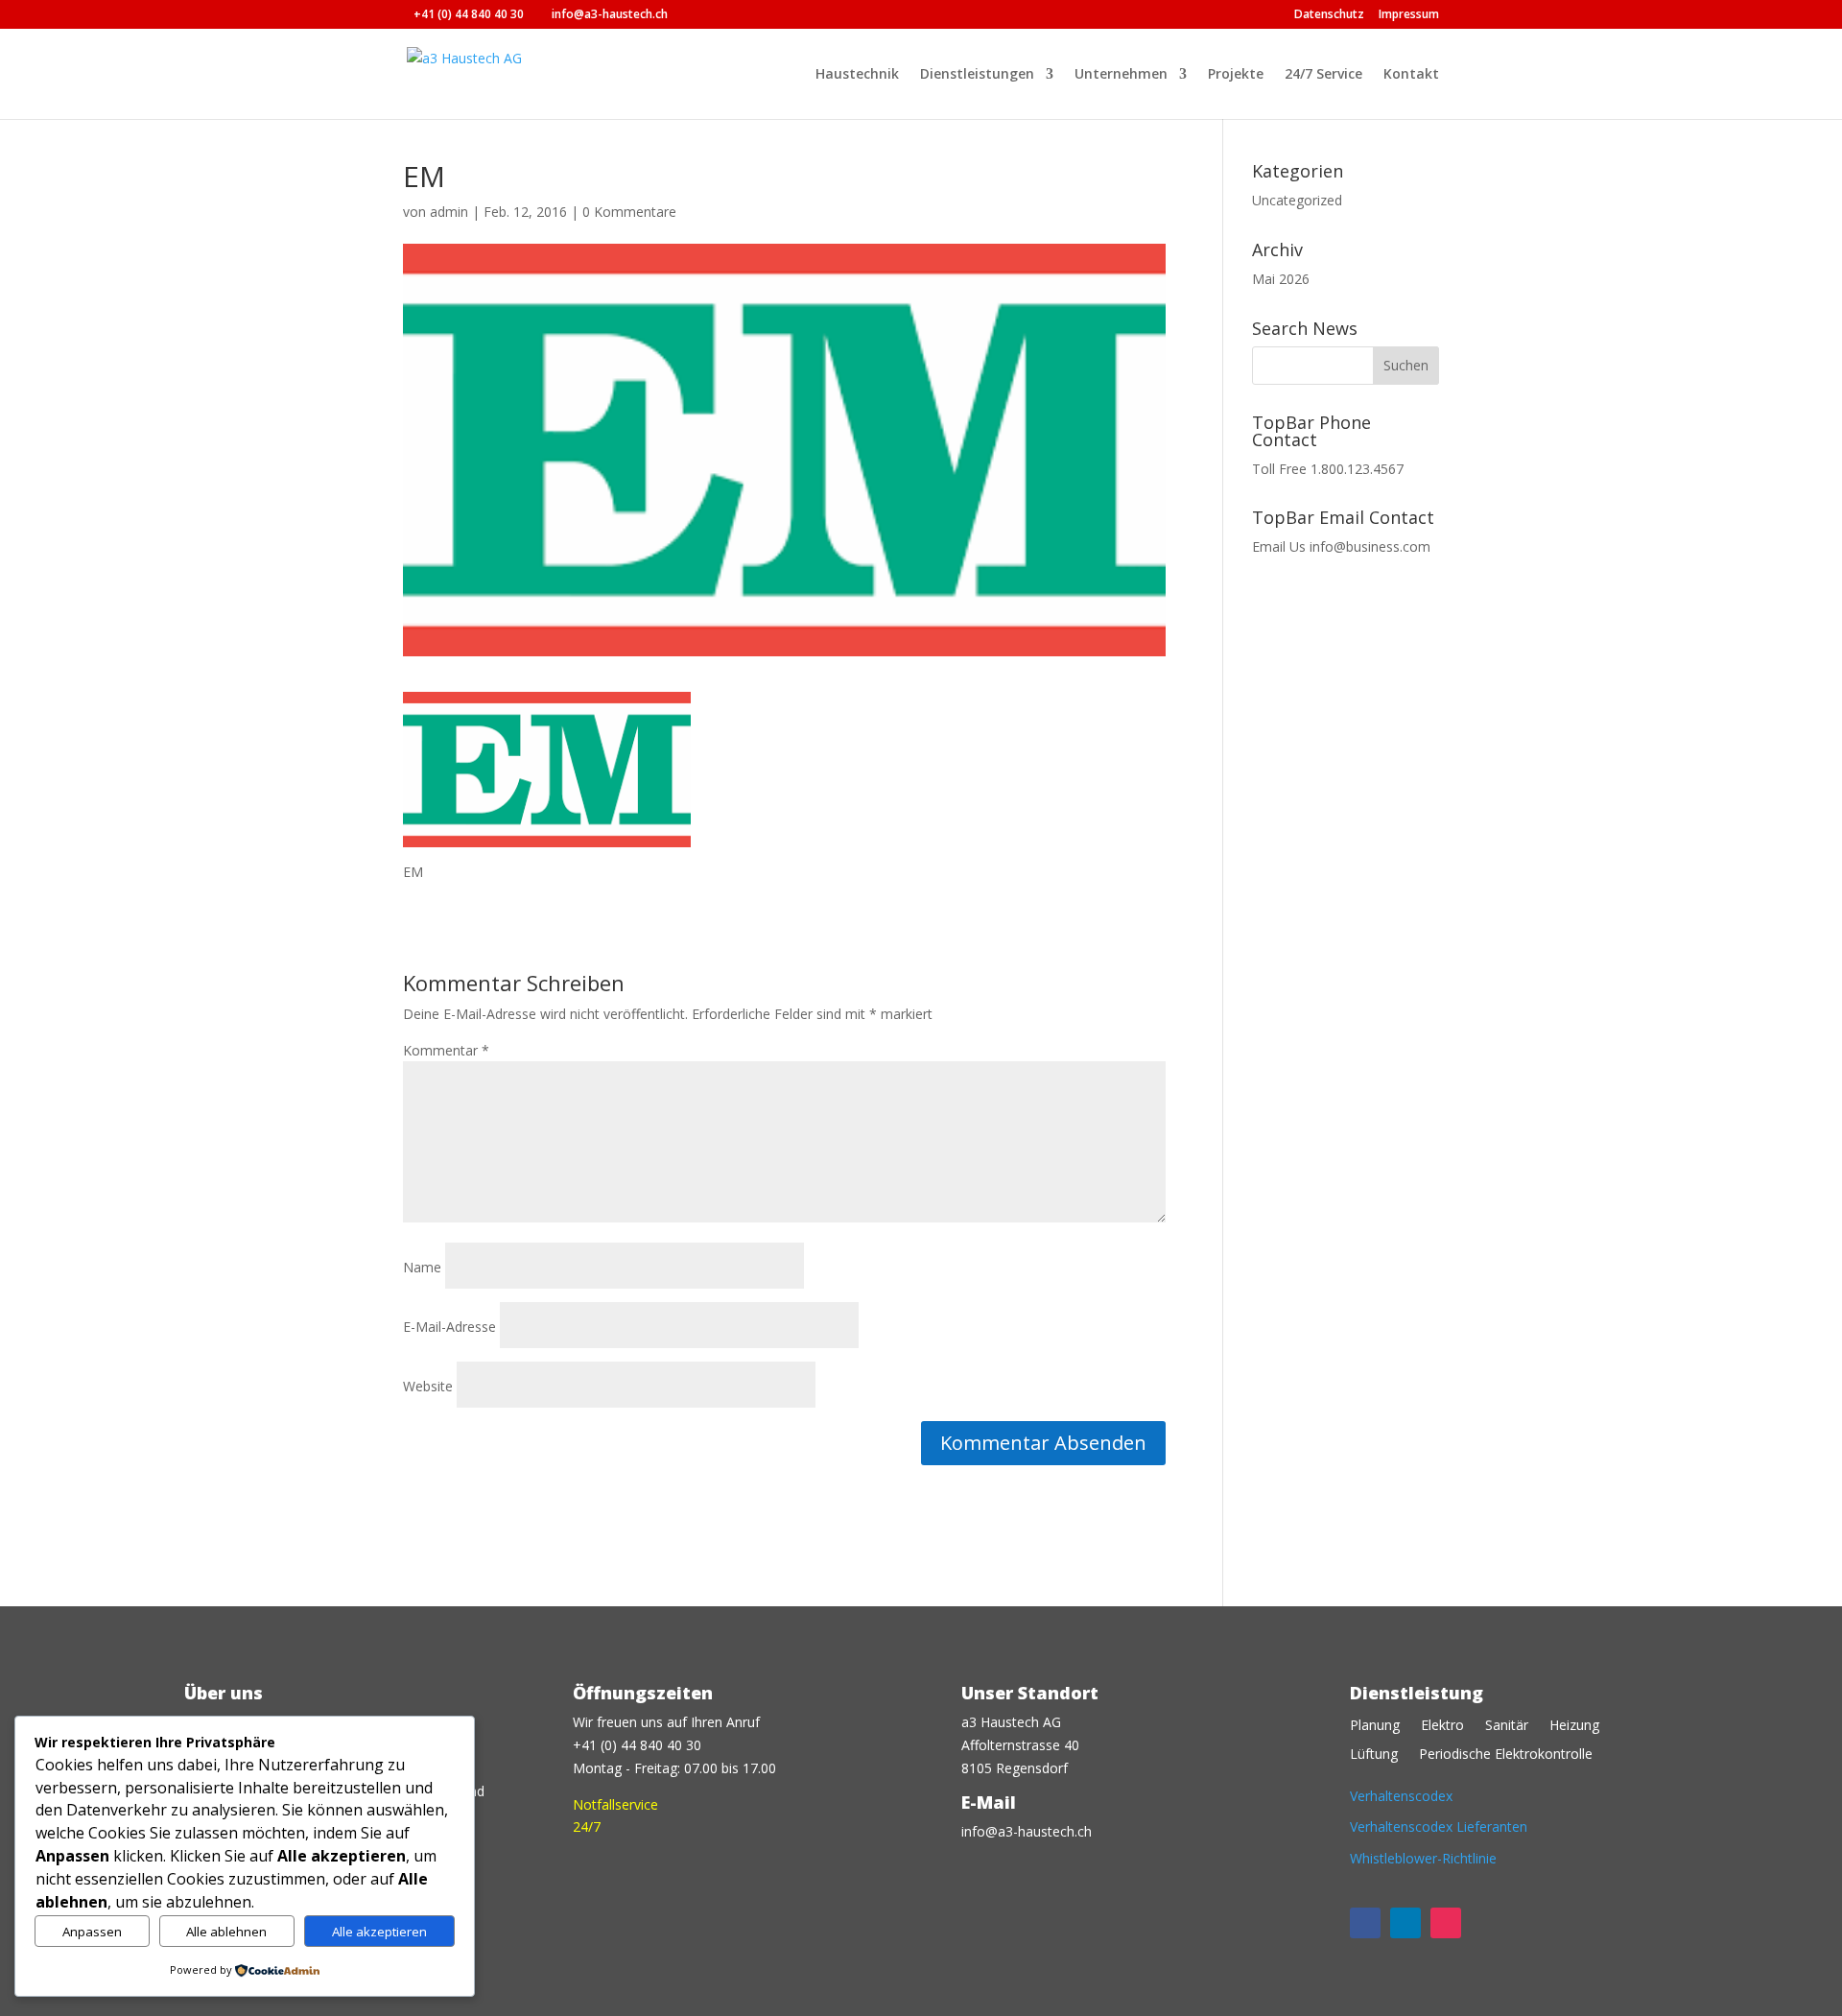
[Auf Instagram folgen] (1446, 1923)
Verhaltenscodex (1401, 1796)
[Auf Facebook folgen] (1365, 1923)
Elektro (1442, 1726)
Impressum (1409, 15)
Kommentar (446, 1050)
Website (428, 1386)
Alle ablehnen (226, 1932)
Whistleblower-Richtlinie (1423, 1858)
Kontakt (1411, 75)
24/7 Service (1323, 75)
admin (449, 212)
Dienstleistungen (977, 75)
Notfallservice (615, 1804)
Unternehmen (1121, 75)
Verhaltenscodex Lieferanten (1439, 1826)
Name (422, 1267)
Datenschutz (1329, 15)
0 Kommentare (629, 212)
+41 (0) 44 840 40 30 (469, 14)
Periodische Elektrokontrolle (1506, 1755)
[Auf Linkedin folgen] (1405, 1923)
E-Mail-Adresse (449, 1327)
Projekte (1236, 75)
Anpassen (92, 1932)
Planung (1375, 1726)
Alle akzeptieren (379, 1932)
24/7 (587, 1826)
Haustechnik (857, 75)
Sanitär (1507, 1726)
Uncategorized (1297, 200)
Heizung (1574, 1726)
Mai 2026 (1281, 279)
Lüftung (1374, 1755)
